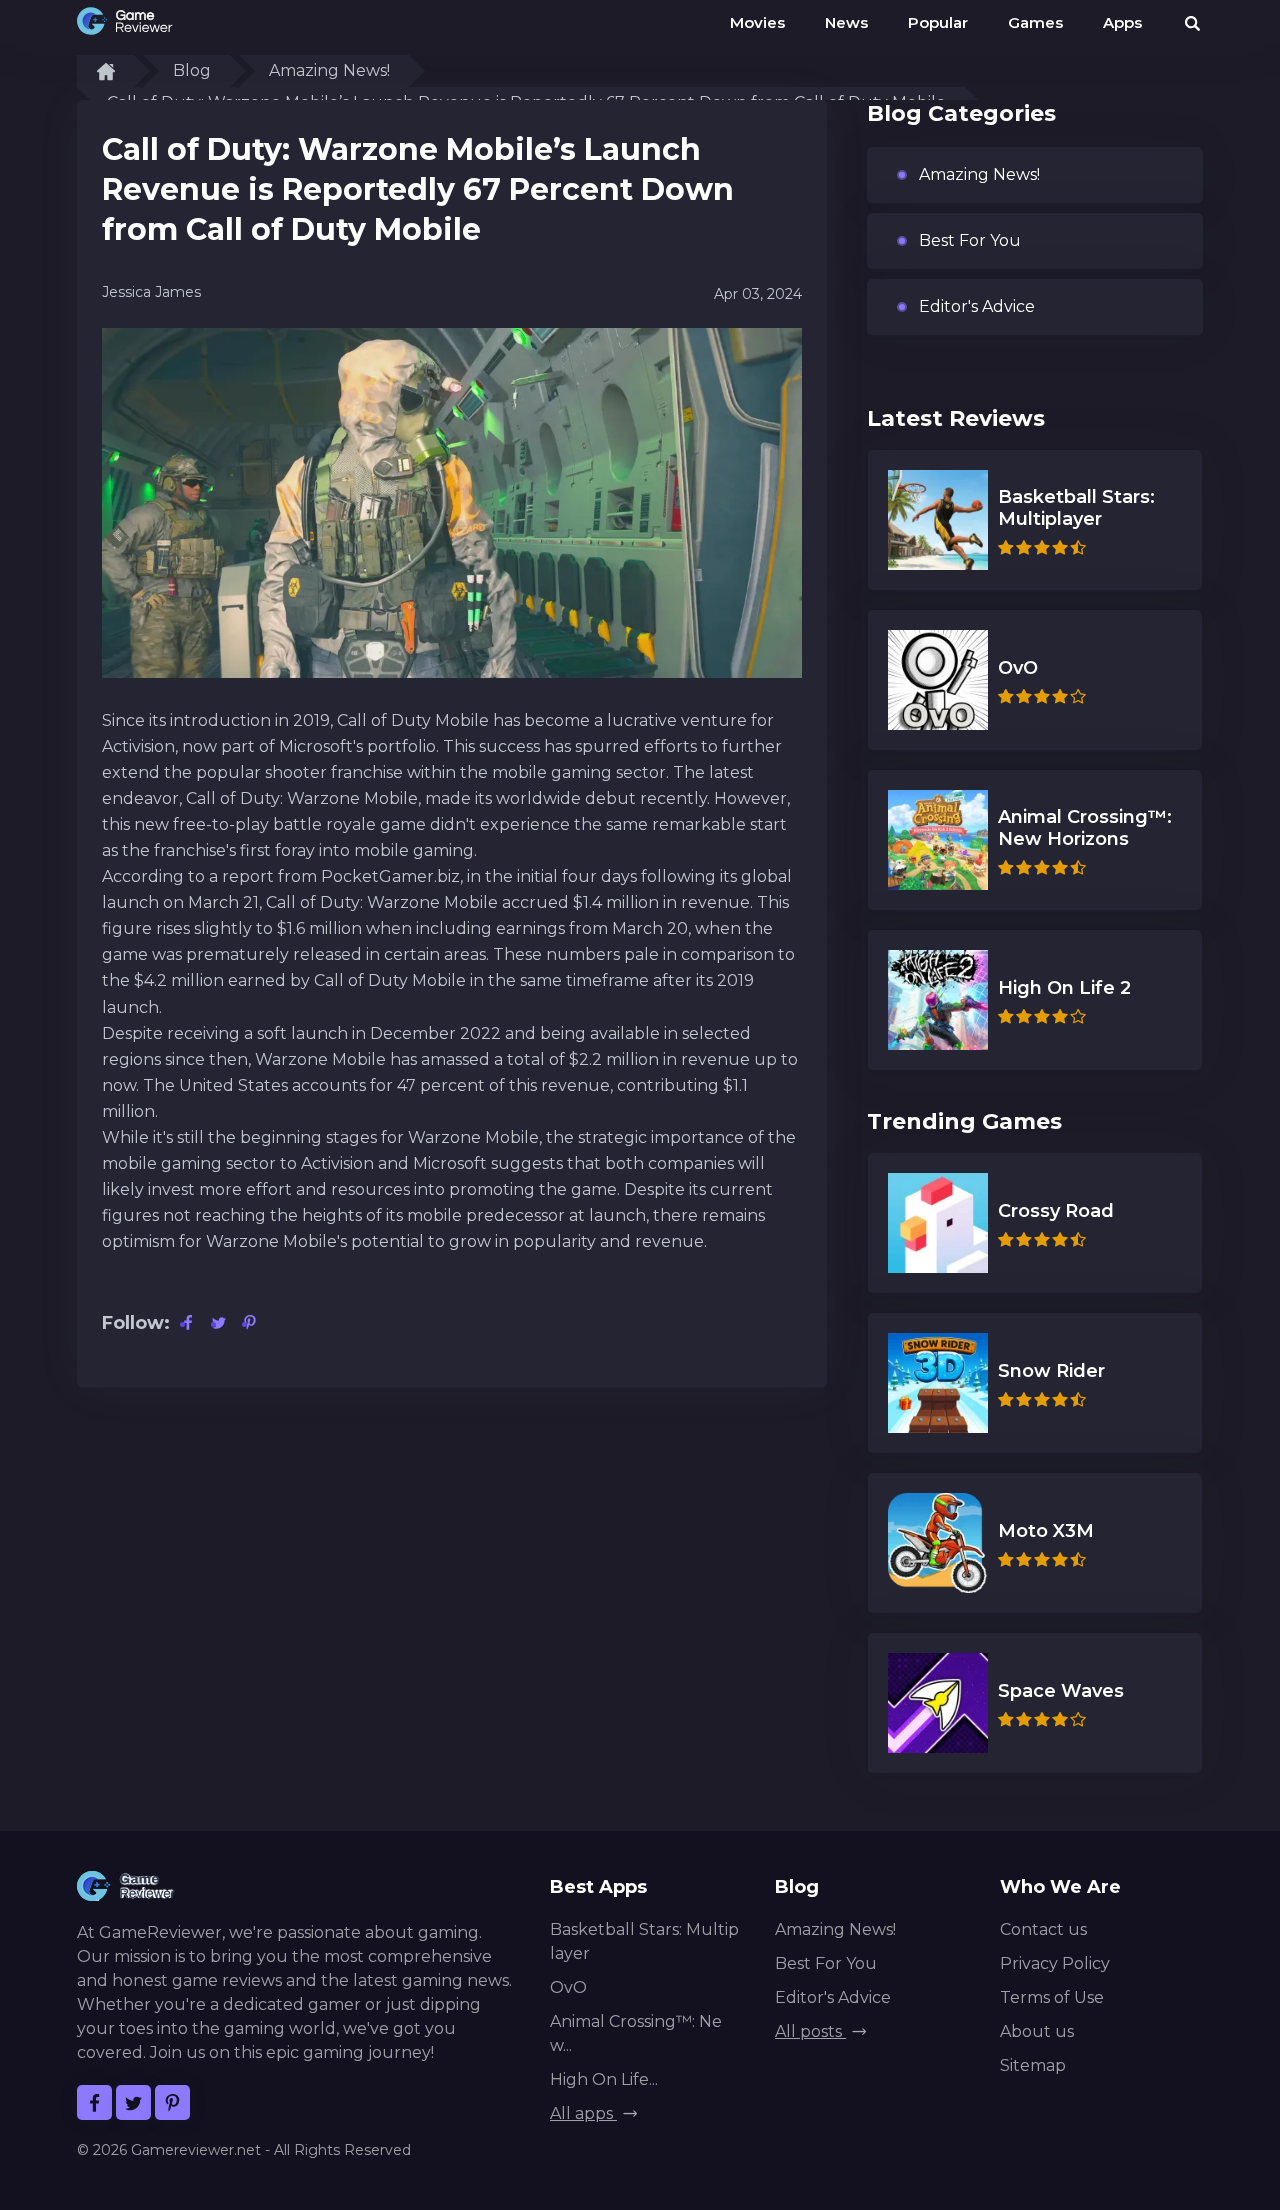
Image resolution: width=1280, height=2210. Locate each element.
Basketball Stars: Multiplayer (644, 1941)
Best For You (970, 240)
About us (1037, 2031)
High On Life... (604, 2079)
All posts (810, 2031)
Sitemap (1033, 2065)
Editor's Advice (977, 306)
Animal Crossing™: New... (636, 2033)
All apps (583, 2113)
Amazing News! (329, 70)
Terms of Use (1052, 1997)
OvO (568, 1987)
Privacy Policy (1055, 1963)
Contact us (1043, 1929)
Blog (192, 70)
